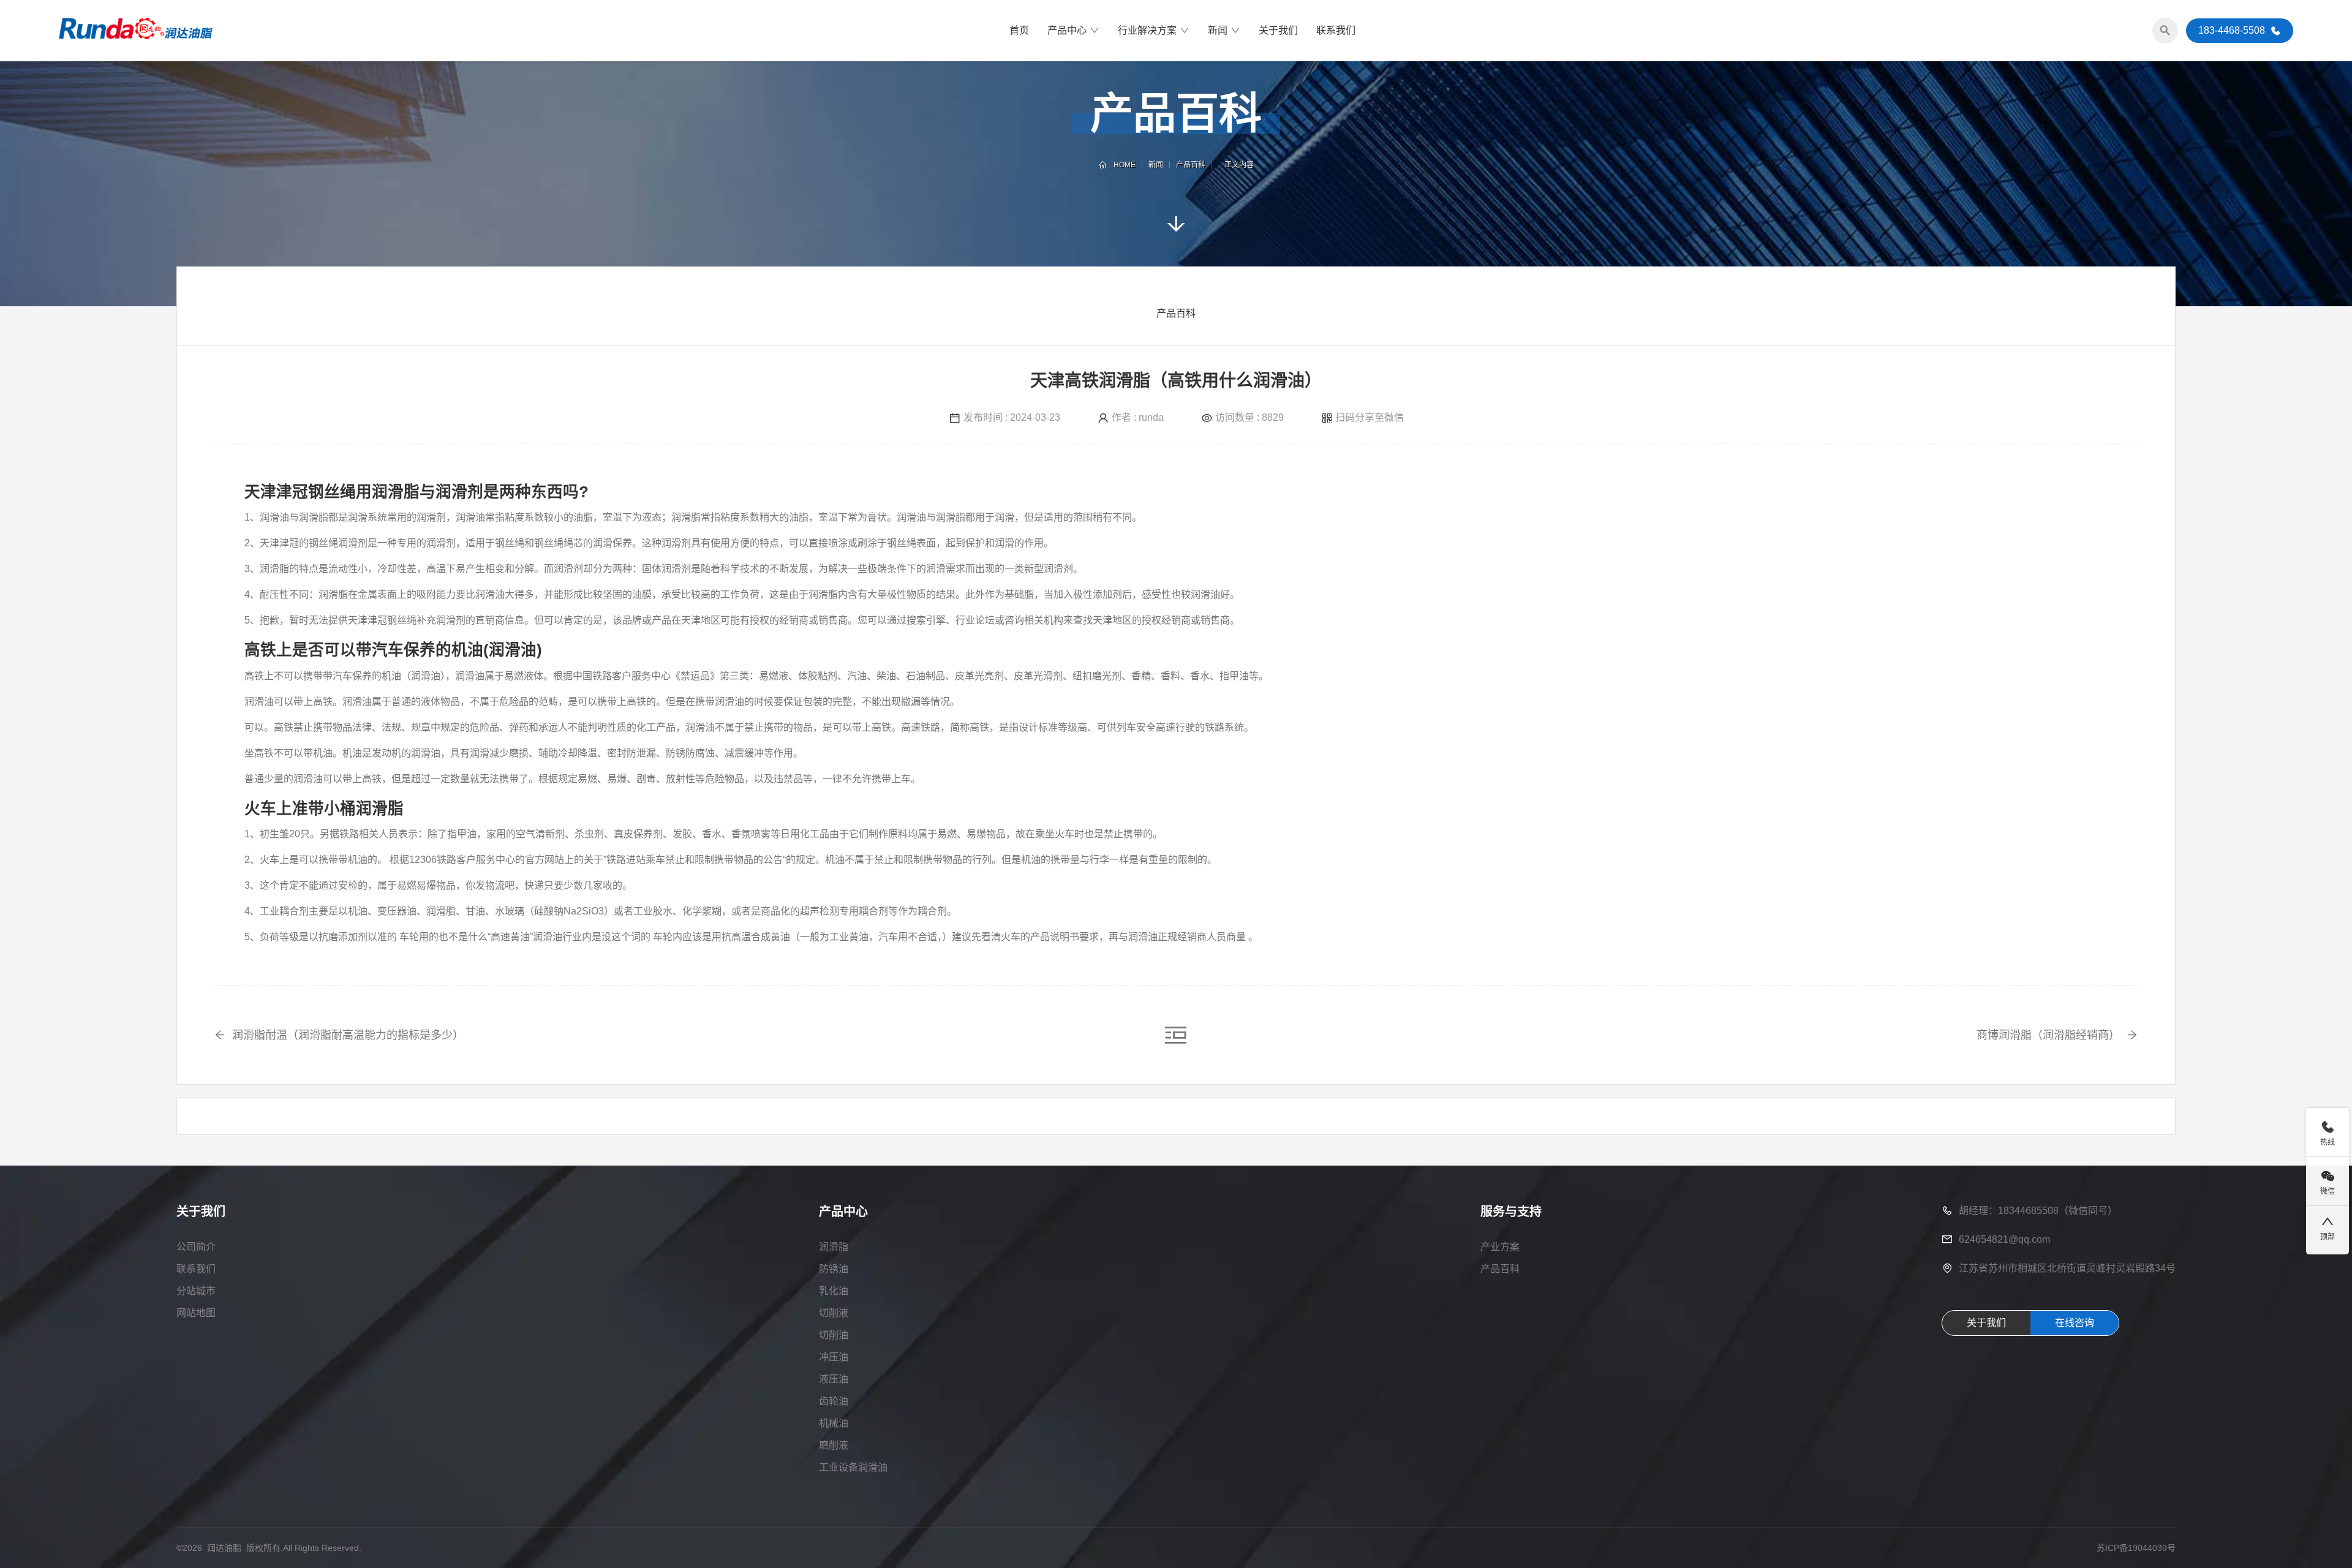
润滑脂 (834, 1247)
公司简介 (196, 1247)
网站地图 (196, 1313)
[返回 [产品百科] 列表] (1176, 1034)
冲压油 (834, 1357)
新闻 (1218, 30)
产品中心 (1067, 30)
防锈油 (834, 1269)
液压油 (834, 1379)
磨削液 (834, 1445)
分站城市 (196, 1291)
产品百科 (1191, 165)
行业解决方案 (1147, 30)
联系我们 (1336, 30)
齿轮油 (834, 1401)
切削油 (834, 1335)
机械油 (834, 1423)
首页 (1019, 30)
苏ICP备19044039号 (2136, 1548)
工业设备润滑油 (853, 1467)
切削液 (834, 1313)
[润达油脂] (136, 31)
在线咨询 (2075, 1323)
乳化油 (834, 1291)
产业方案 (1500, 1247)
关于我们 (1278, 30)
